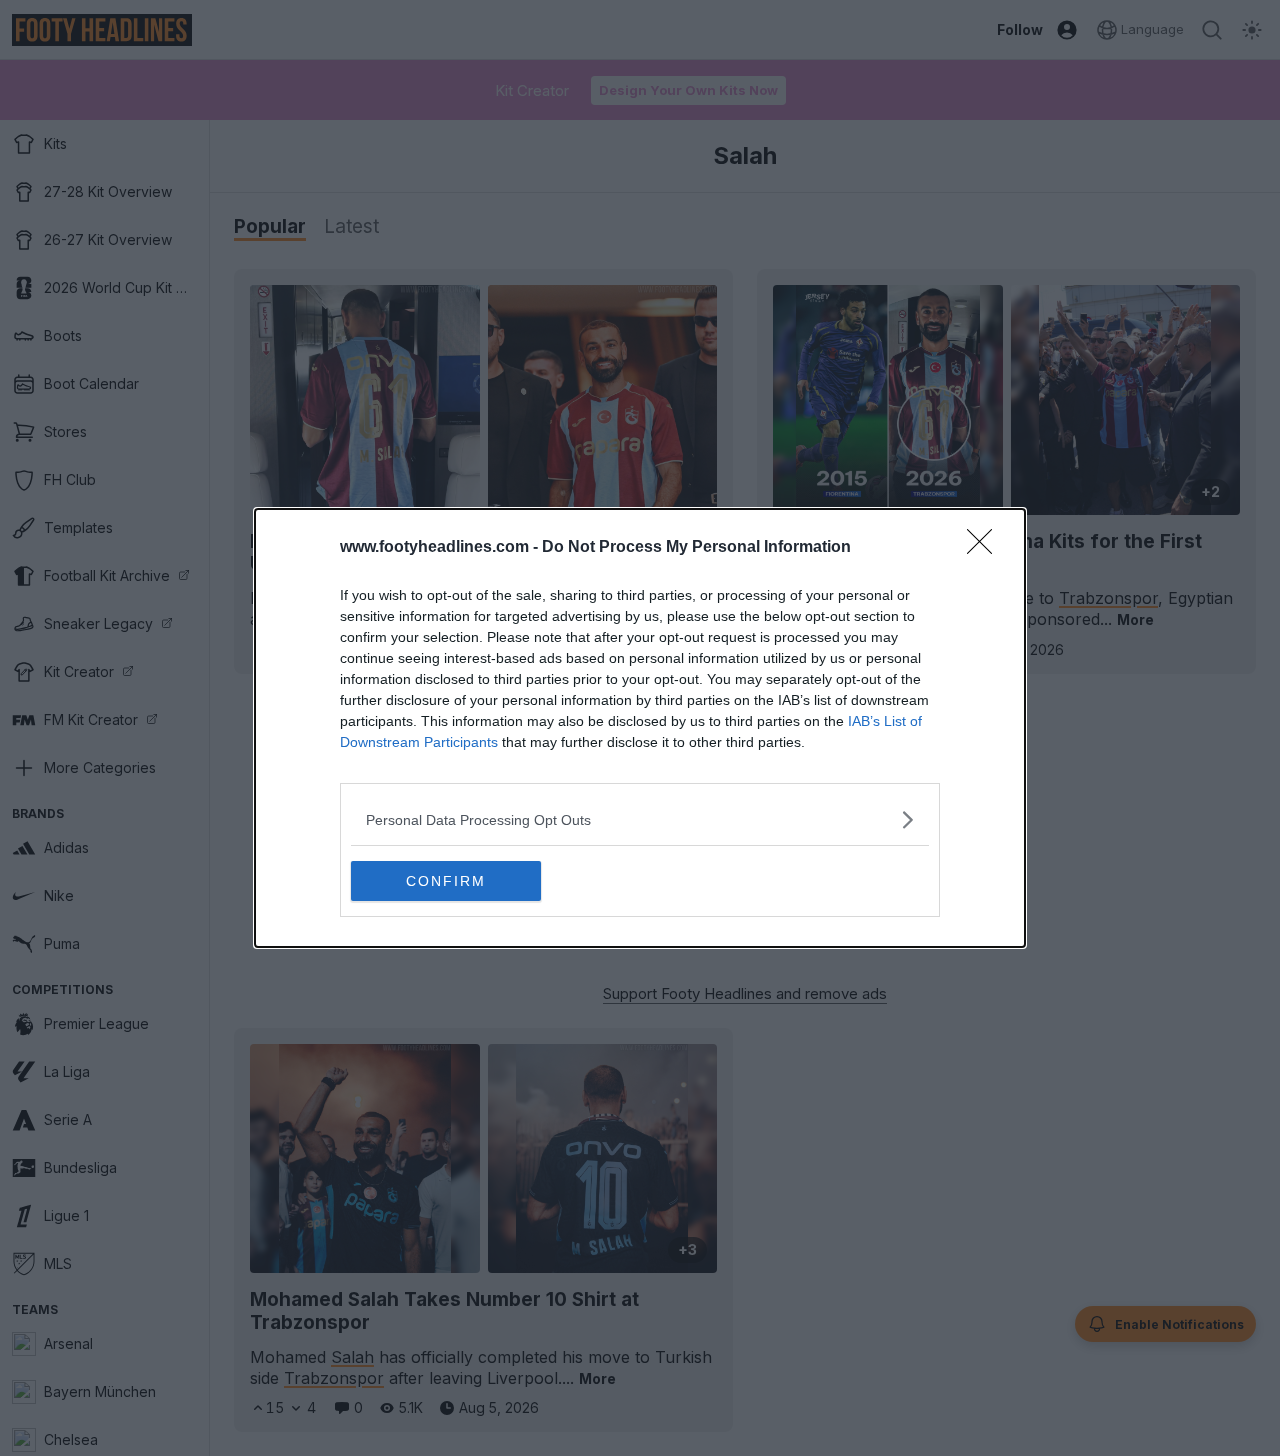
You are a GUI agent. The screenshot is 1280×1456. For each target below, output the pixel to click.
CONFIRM (446, 881)
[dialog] (640, 728)
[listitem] (640, 819)
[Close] (986, 548)
